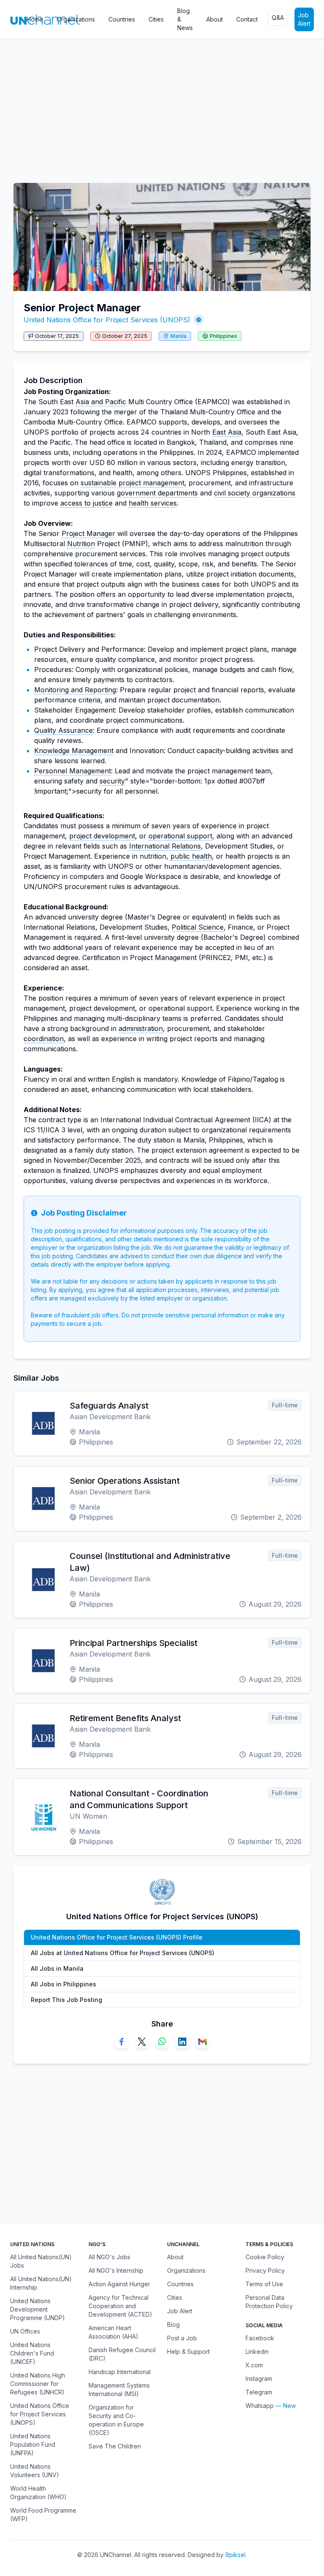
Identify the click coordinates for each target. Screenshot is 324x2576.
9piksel (235, 2555)
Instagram (259, 2379)
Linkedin (257, 2352)
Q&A (278, 18)
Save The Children (115, 2446)
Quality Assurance (63, 730)
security (112, 781)
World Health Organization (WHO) (38, 2493)
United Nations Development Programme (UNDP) (38, 2309)
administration (141, 1028)
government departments (157, 493)
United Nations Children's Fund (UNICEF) (32, 2353)
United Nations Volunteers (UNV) (35, 2471)
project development (102, 836)
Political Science (198, 927)
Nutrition (81, 544)
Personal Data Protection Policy (269, 2302)
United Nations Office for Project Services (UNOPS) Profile (117, 1937)
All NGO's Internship (116, 2270)
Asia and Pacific (101, 402)
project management (151, 483)
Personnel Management (73, 771)
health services (153, 503)
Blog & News (185, 19)
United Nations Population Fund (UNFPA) (33, 2444)
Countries (122, 19)
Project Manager (88, 533)
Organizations (76, 19)
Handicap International (120, 2372)
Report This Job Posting (66, 2000)
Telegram (259, 2392)
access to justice (86, 503)
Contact (247, 19)
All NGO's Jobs (109, 2257)
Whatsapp (260, 2406)
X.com (254, 2365)
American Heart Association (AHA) (113, 2332)
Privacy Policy (265, 2270)
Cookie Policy (265, 2257)
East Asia (227, 432)
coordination (44, 1039)
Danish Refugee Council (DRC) (122, 2354)
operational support (180, 836)
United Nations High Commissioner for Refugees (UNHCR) (38, 2384)
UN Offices (25, 2331)
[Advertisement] (162, 107)
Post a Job (182, 2338)
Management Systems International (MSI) (119, 2390)
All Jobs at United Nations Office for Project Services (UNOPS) (123, 1953)
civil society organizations (255, 493)
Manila (178, 336)
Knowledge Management (74, 751)
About (215, 19)
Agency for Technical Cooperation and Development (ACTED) (120, 2306)
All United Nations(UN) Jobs (41, 2261)
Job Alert (304, 19)
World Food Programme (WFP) (43, 2515)
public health (191, 856)
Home (35, 19)
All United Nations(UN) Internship (41, 2283)
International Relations (165, 846)
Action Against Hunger (119, 2284)
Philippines (223, 336)
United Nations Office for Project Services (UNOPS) (107, 320)
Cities (156, 19)
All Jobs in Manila (57, 1968)
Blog (173, 2324)
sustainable (99, 483)
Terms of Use (264, 2284)
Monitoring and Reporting (75, 690)
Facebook (260, 2338)
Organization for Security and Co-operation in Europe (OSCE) (116, 2420)
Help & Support (188, 2352)
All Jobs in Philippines (63, 1984)
